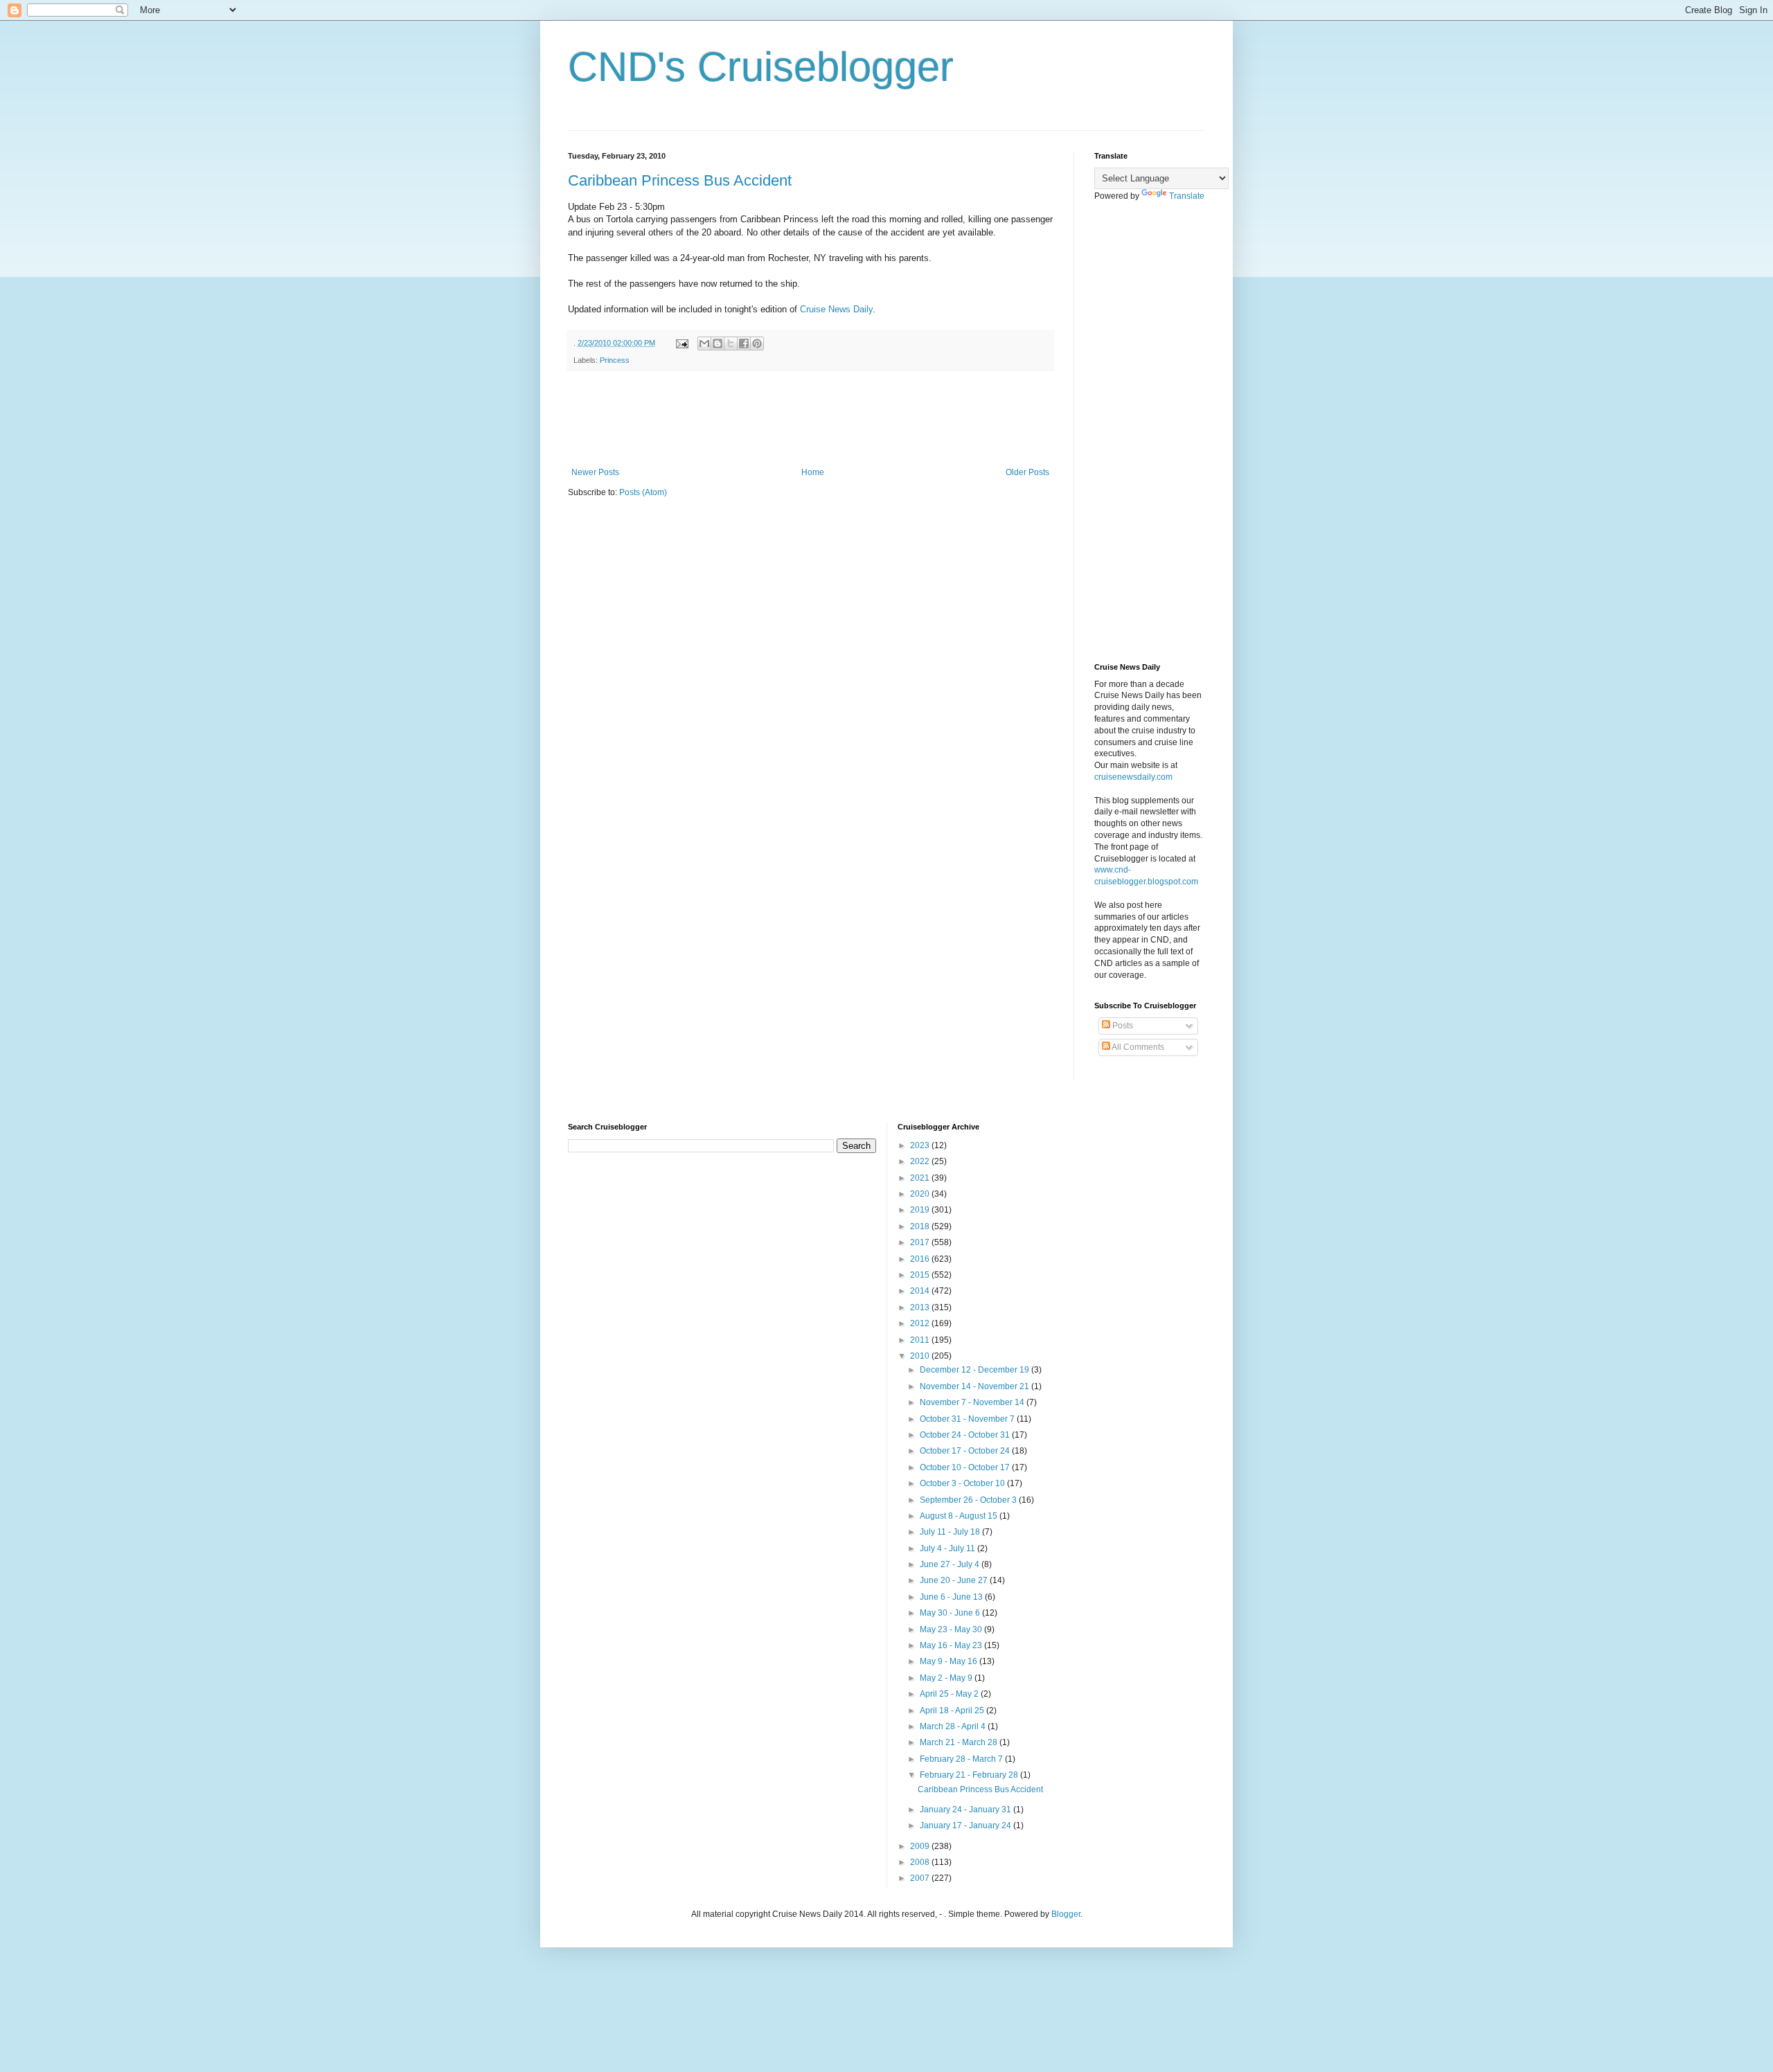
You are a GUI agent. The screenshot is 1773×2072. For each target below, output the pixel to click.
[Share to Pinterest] (757, 343)
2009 (921, 1846)
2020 (921, 1194)
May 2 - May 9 (947, 1678)
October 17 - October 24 (966, 1451)
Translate (1187, 196)
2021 (921, 1178)
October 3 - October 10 (963, 1483)
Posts (1122, 1026)
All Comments (1137, 1047)
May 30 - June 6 (951, 1613)
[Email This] (704, 343)
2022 (921, 1161)
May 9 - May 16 (950, 1661)
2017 (921, 1242)
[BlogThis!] (718, 343)
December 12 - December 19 (975, 1370)
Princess (615, 360)
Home (813, 472)
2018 (921, 1226)
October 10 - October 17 (966, 1467)
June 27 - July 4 (951, 1564)
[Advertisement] (820, 419)
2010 (921, 1356)
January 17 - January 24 (966, 1825)
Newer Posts (595, 472)
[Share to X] (731, 343)
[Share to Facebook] (744, 343)
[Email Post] (681, 343)
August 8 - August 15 (960, 1516)
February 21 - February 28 (970, 1775)
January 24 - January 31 (966, 1810)
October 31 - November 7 (968, 1419)
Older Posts (1027, 472)
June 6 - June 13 (952, 1597)
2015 (921, 1275)
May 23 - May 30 (952, 1629)
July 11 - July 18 (951, 1532)
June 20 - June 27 (955, 1580)
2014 (921, 1291)
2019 (921, 1210)
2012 (921, 1323)
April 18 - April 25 (953, 1711)
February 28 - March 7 (962, 1759)
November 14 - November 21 (975, 1386)
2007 (921, 1878)
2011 (921, 1340)
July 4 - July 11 (948, 1548)
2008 (921, 1862)
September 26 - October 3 (969, 1500)
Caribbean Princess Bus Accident (680, 180)
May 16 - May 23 (952, 1645)
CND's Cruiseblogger (761, 67)
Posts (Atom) (643, 492)
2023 (921, 1145)
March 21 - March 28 (960, 1742)
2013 (921, 1307)
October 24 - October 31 (966, 1435)
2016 (921, 1259)
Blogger (1066, 1914)
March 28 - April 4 (954, 1726)
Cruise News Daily (836, 309)
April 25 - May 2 (950, 1694)
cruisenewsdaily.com (1133, 777)
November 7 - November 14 (973, 1402)
